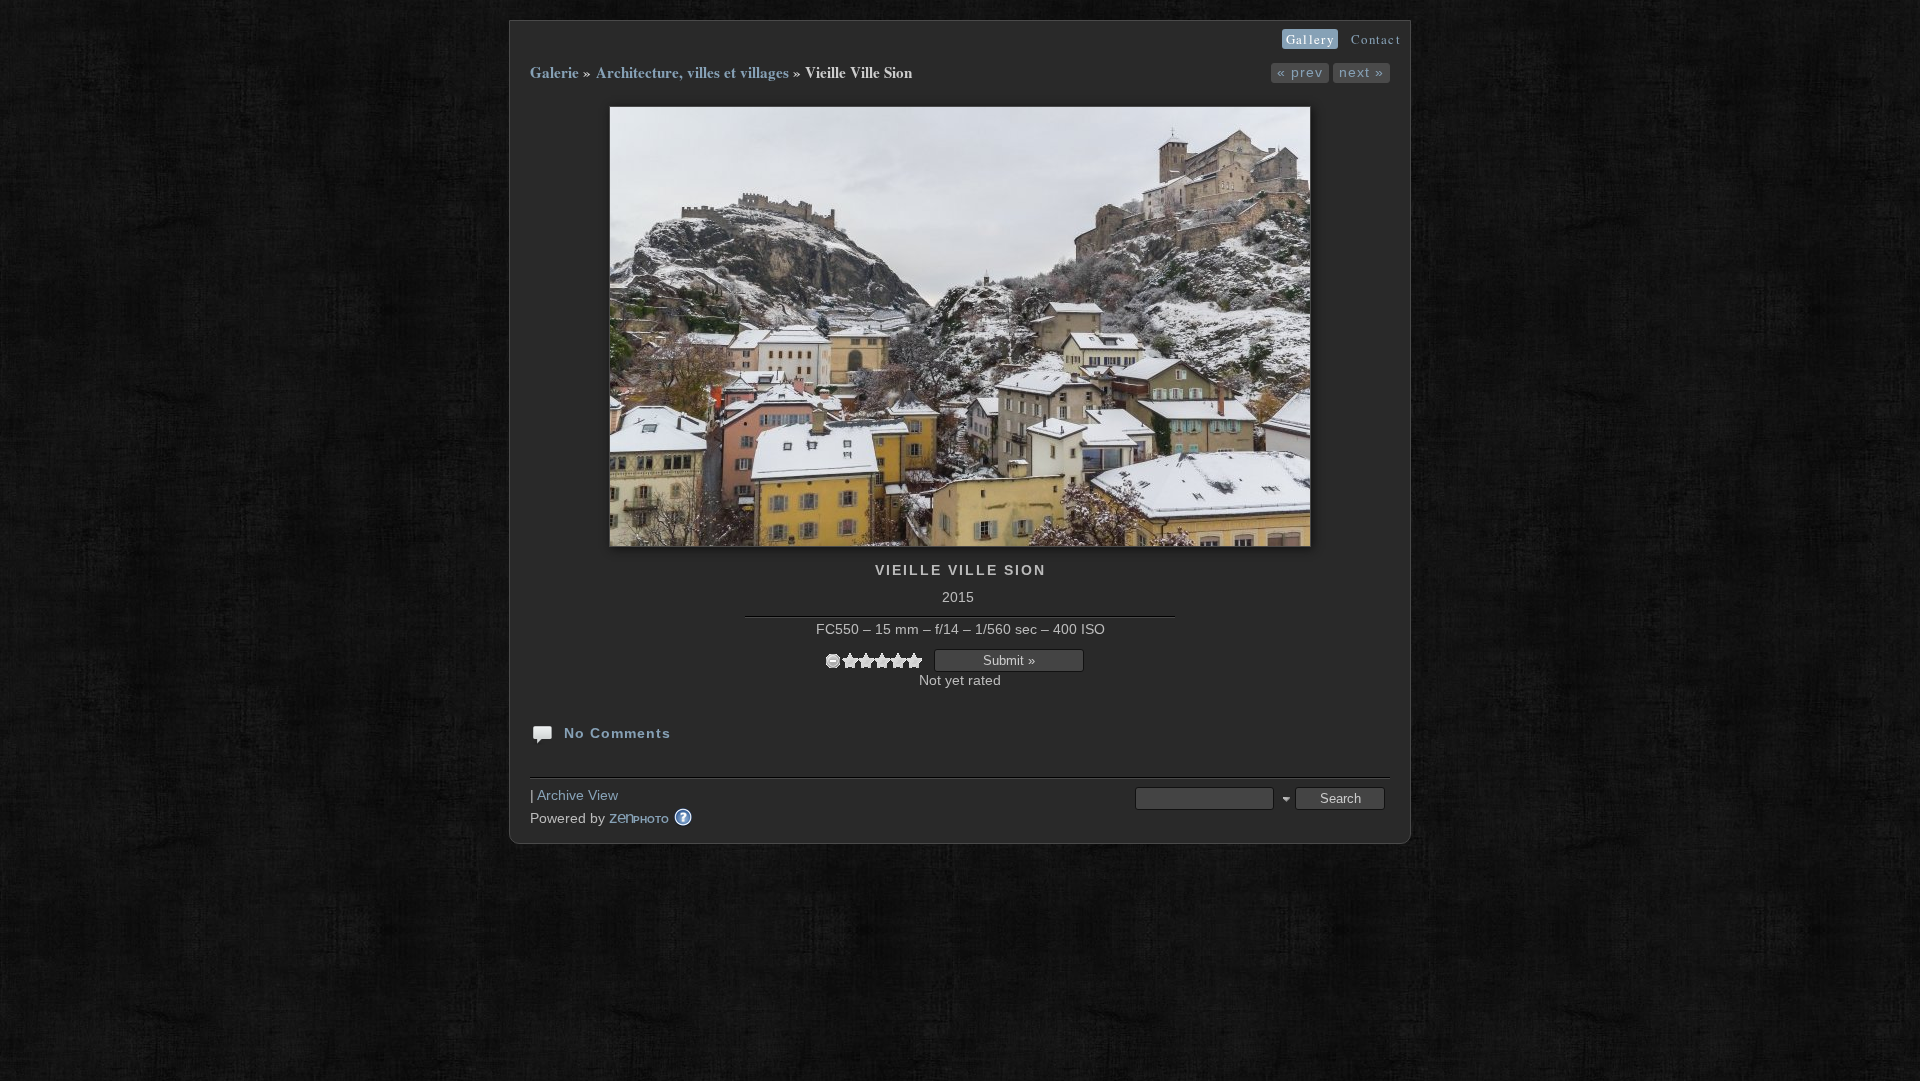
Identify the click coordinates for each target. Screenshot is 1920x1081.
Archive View (577, 795)
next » (1361, 72)
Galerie (554, 72)
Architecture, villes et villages (692, 72)
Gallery (1310, 39)
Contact (1376, 39)
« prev (1300, 72)
